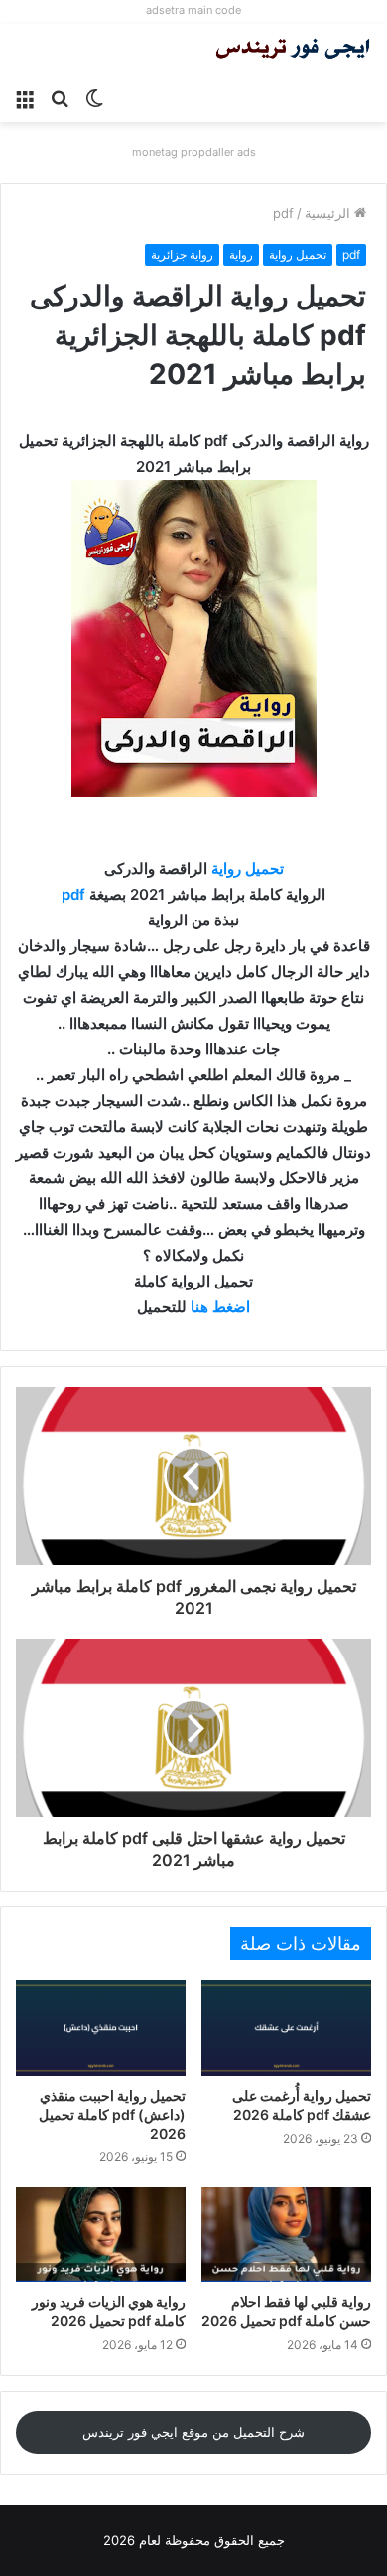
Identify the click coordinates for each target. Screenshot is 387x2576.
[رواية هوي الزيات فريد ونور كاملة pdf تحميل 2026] (101, 2235)
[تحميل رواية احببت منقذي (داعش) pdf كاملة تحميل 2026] (101, 2027)
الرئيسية (329, 213)
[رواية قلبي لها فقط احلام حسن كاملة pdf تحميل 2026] (286, 2235)
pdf (283, 213)
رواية (241, 254)
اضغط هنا (220, 1307)
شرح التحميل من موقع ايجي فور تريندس (193, 2432)
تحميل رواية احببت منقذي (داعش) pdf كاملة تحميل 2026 (112, 2114)
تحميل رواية (298, 254)
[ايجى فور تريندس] (293, 51)
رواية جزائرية (182, 254)
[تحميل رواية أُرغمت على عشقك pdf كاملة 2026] (286, 2027)
